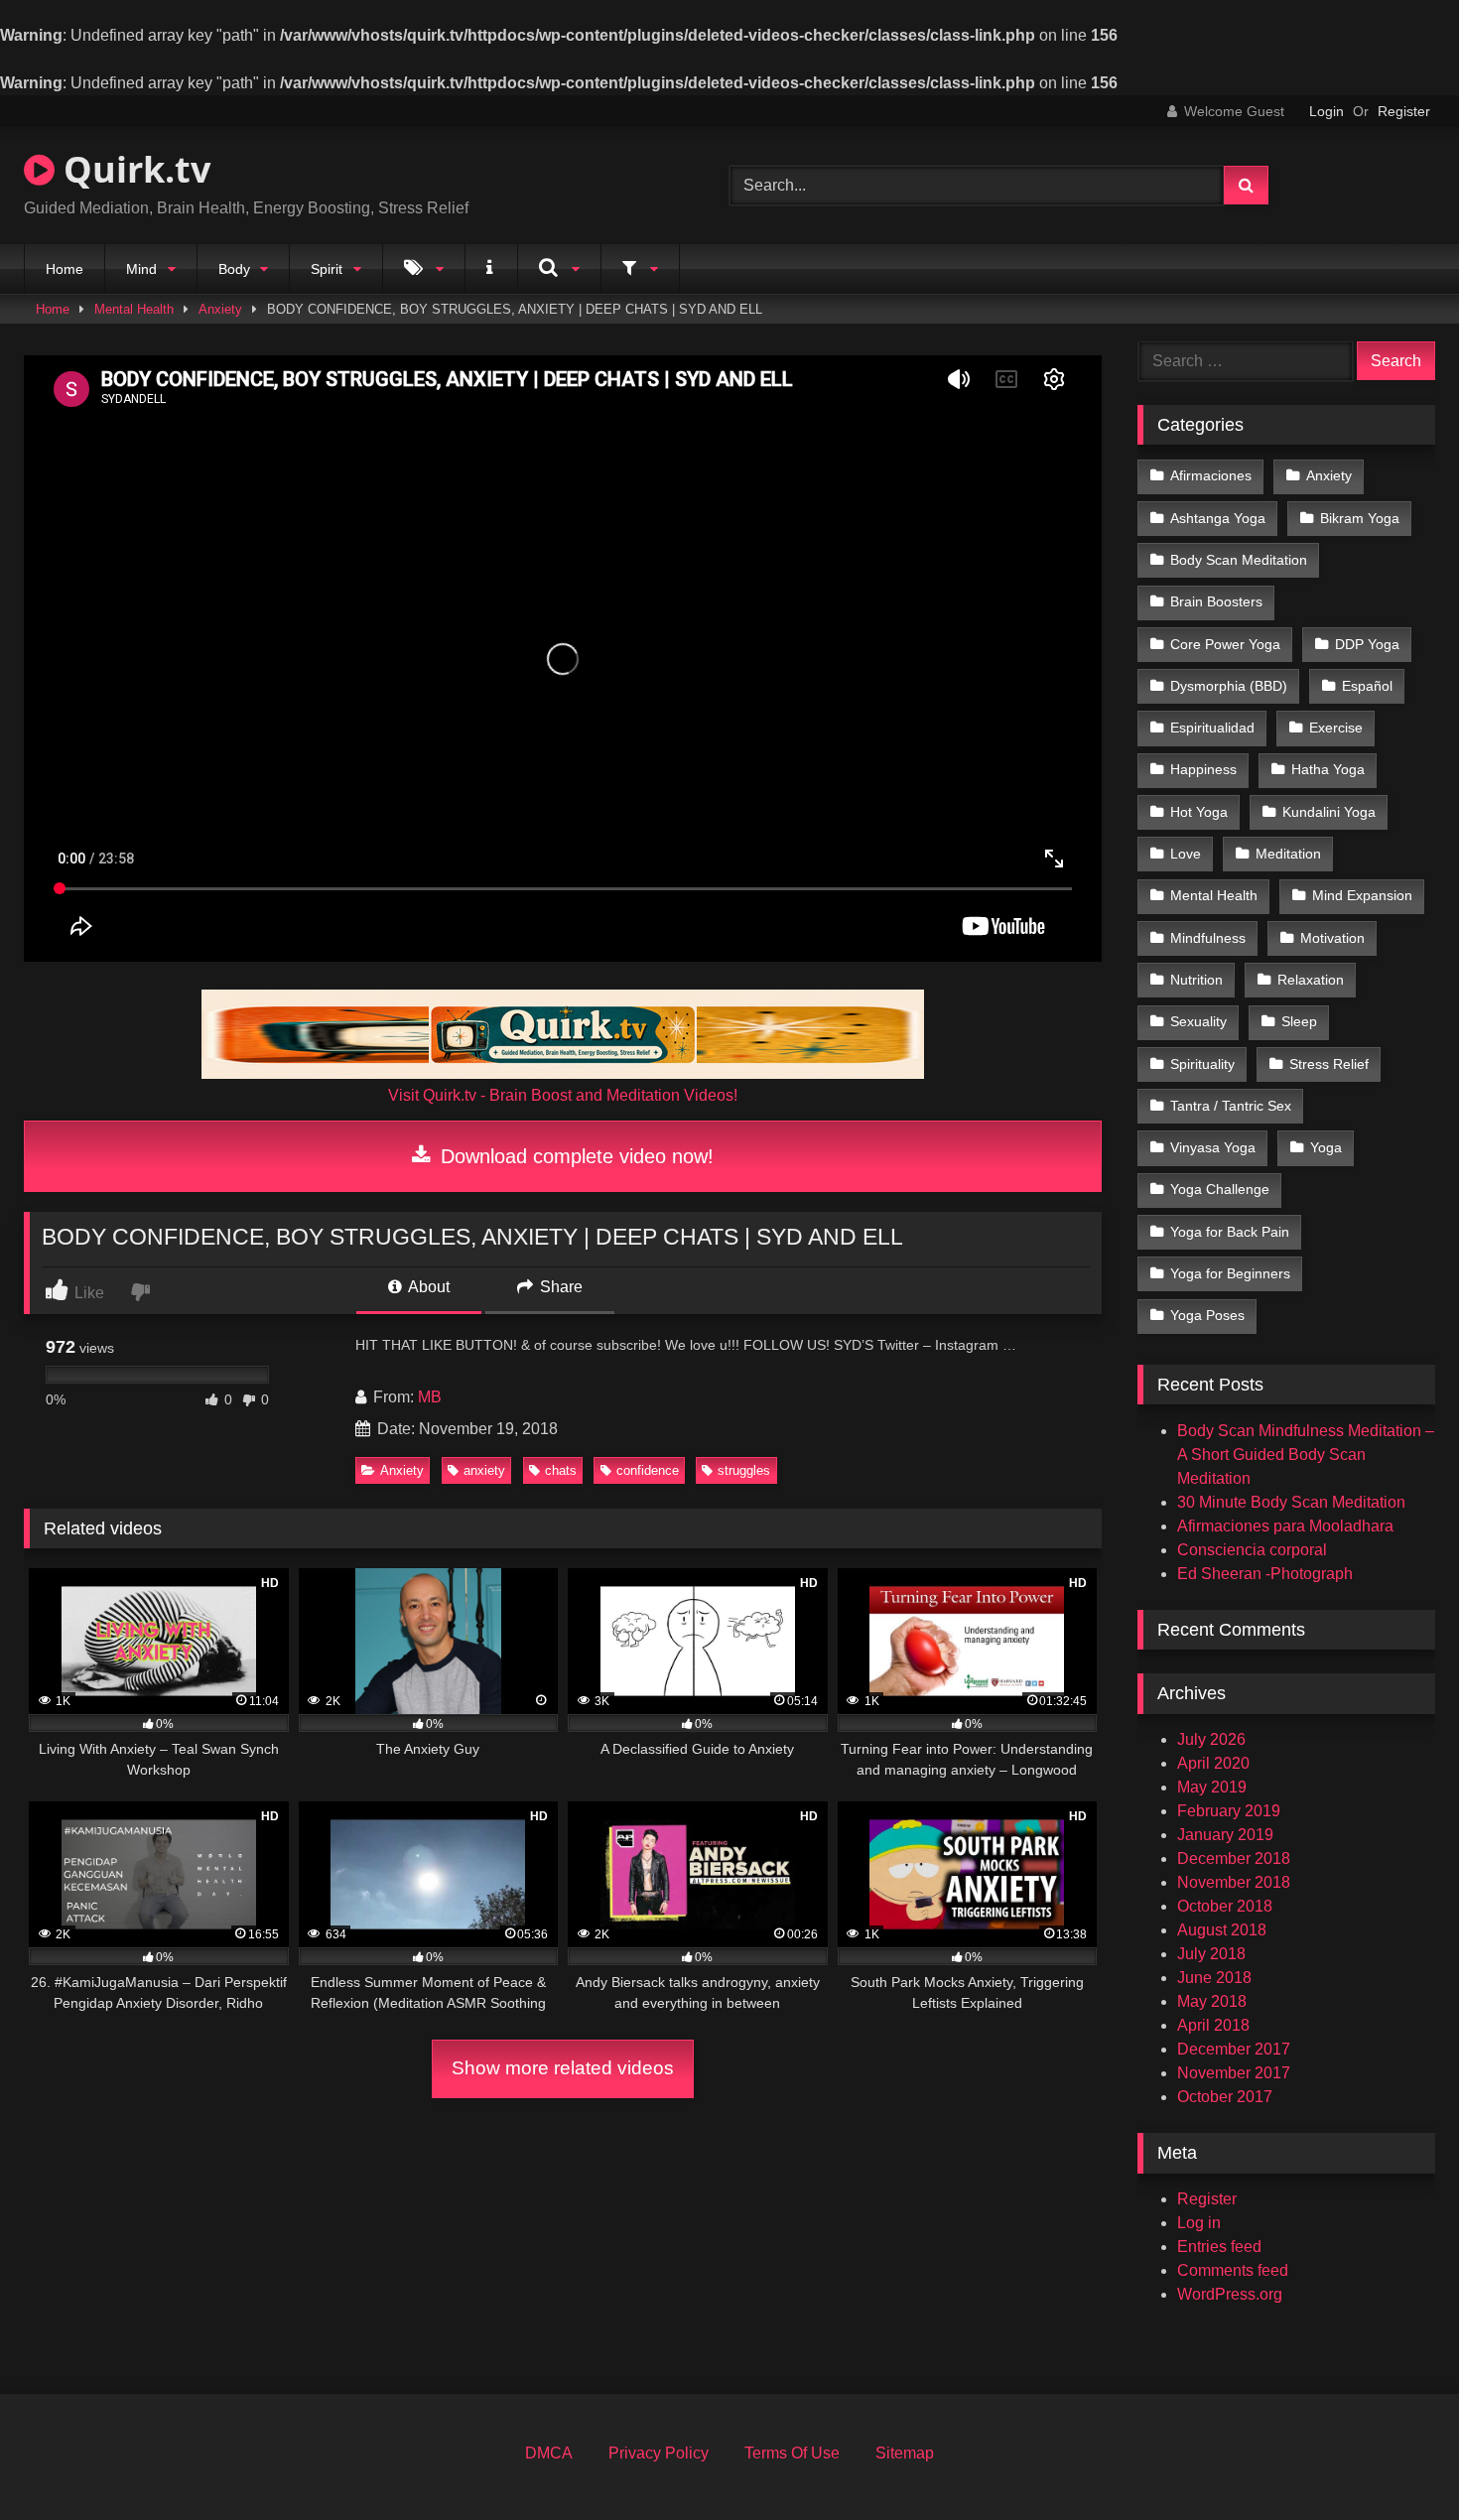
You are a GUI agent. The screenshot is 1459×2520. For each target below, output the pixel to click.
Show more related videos (563, 2068)
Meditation (1288, 854)
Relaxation (1311, 980)
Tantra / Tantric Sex (1231, 1106)
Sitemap (905, 2453)
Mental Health (134, 309)
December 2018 (1234, 1858)
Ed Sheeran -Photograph (1265, 1574)
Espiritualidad (1212, 728)
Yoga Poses (1207, 1315)
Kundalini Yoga (1329, 812)
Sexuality (1198, 1021)
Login (1326, 111)
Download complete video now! (574, 1156)
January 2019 (1225, 1835)
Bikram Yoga (1360, 518)
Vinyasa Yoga (1213, 1147)
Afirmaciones (1211, 475)
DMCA (549, 2453)
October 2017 (1225, 2097)
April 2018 (1213, 2025)
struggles (744, 1470)
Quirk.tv (133, 169)
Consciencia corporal (1252, 1550)
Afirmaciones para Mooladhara (1285, 1526)
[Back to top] (1397, 2461)
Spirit (327, 269)
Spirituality (1202, 1064)
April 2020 (1213, 1763)
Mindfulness (1208, 938)
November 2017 (1234, 2073)
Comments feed (1233, 2270)
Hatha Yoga (1328, 769)
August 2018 (1222, 1930)
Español (1367, 686)
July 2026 (1211, 1739)
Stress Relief (1329, 1064)
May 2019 (1212, 1787)
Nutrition (1196, 980)
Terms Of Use (792, 2453)
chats (561, 1470)
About (427, 1287)
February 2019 (1229, 1811)
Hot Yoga (1199, 812)
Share (559, 1287)
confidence (648, 1470)
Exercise (1336, 728)
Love (1186, 854)
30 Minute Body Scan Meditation (1291, 1502)
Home (65, 269)
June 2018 (1214, 1978)
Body (234, 269)
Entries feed (1219, 2247)
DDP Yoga (1367, 644)
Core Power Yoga (1225, 644)
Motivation (1332, 938)
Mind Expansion (1362, 895)
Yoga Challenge (1220, 1189)
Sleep (1299, 1021)
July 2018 (1211, 1954)
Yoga (1326, 1147)
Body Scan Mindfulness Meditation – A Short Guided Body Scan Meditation (1306, 1455)
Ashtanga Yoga (1218, 518)
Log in (1199, 2223)
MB (430, 1397)
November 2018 (1234, 1882)
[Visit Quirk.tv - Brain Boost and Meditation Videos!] (563, 1034)
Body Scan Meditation (1239, 560)
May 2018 (1212, 2001)
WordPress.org (1230, 2294)
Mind (141, 269)
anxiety (484, 1470)
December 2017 (1234, 2049)
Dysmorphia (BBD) (1229, 686)
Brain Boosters (1216, 601)
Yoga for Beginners (1230, 1273)
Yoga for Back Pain (1230, 1232)
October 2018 (1225, 1906)
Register (1404, 111)
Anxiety (220, 309)
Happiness (1203, 769)
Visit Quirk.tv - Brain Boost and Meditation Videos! (563, 1095)
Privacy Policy (659, 2453)
